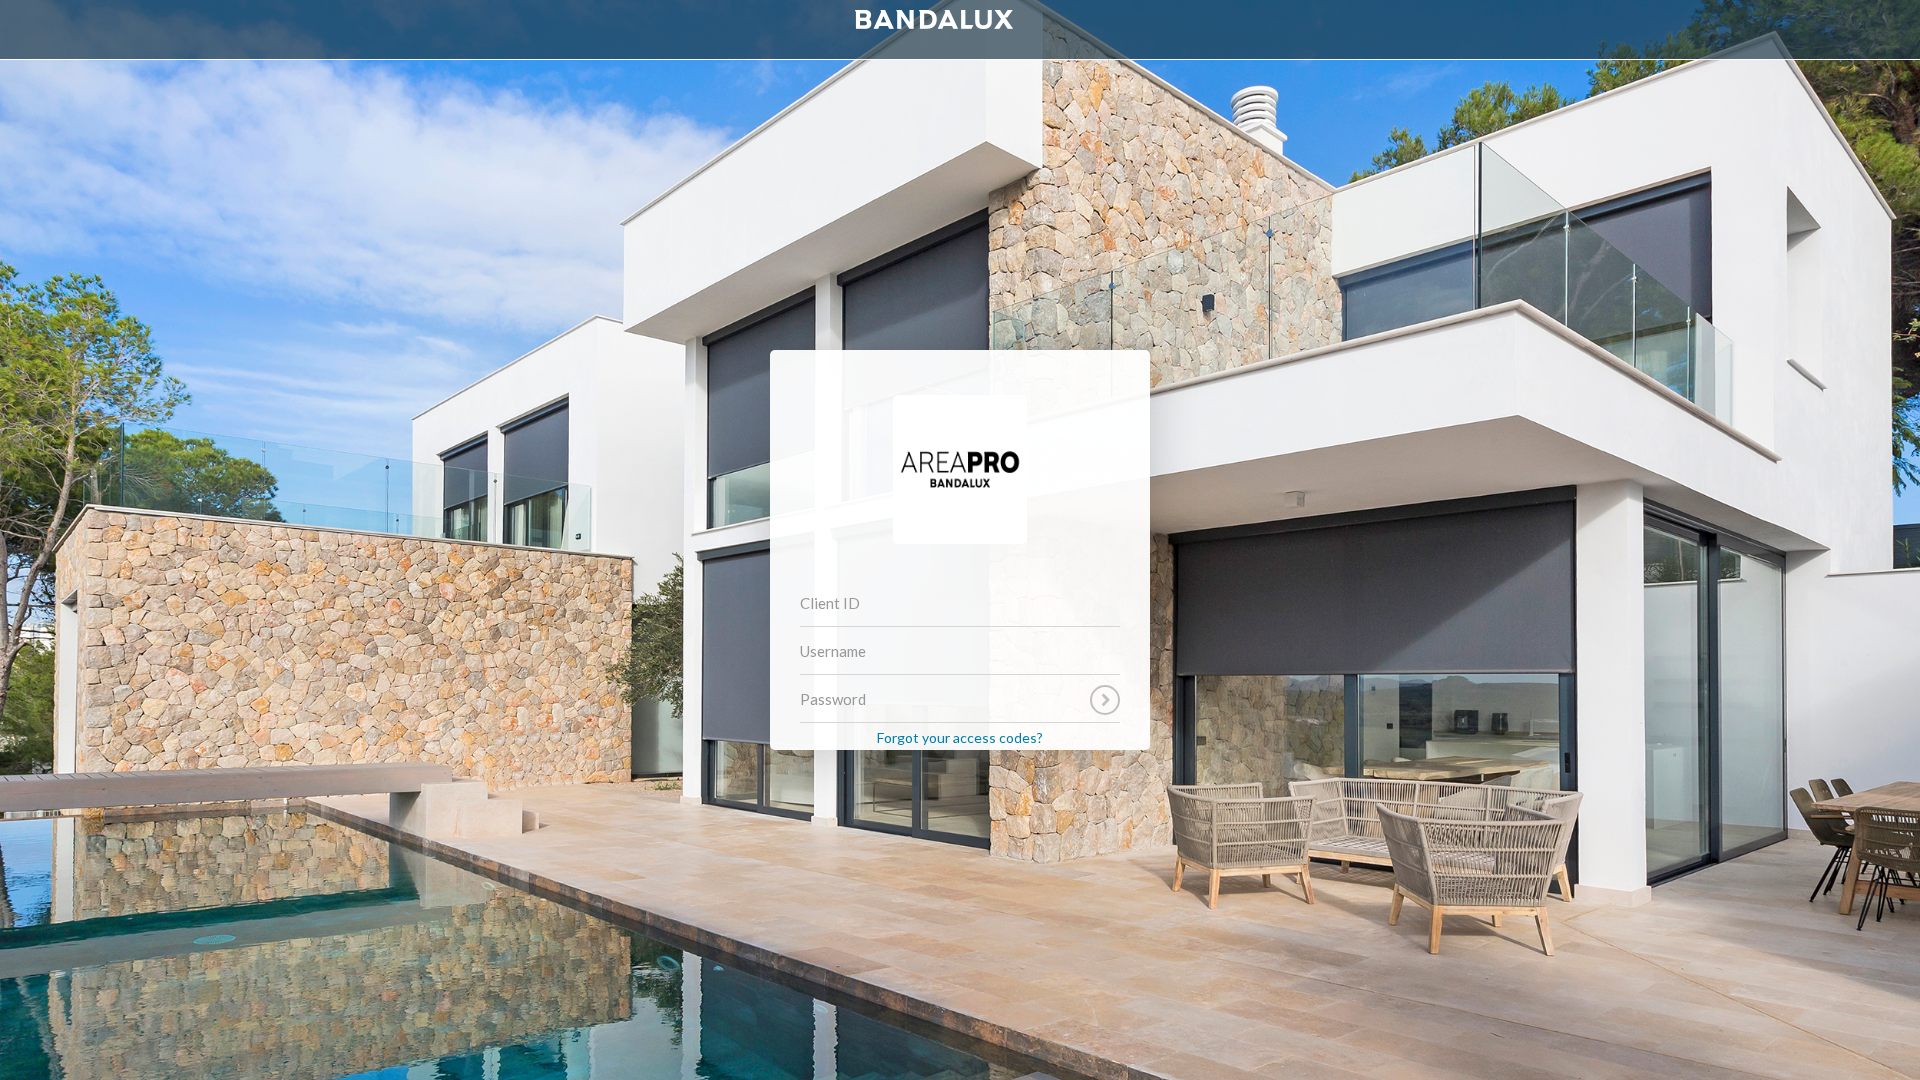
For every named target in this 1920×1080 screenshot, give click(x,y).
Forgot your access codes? (960, 737)
